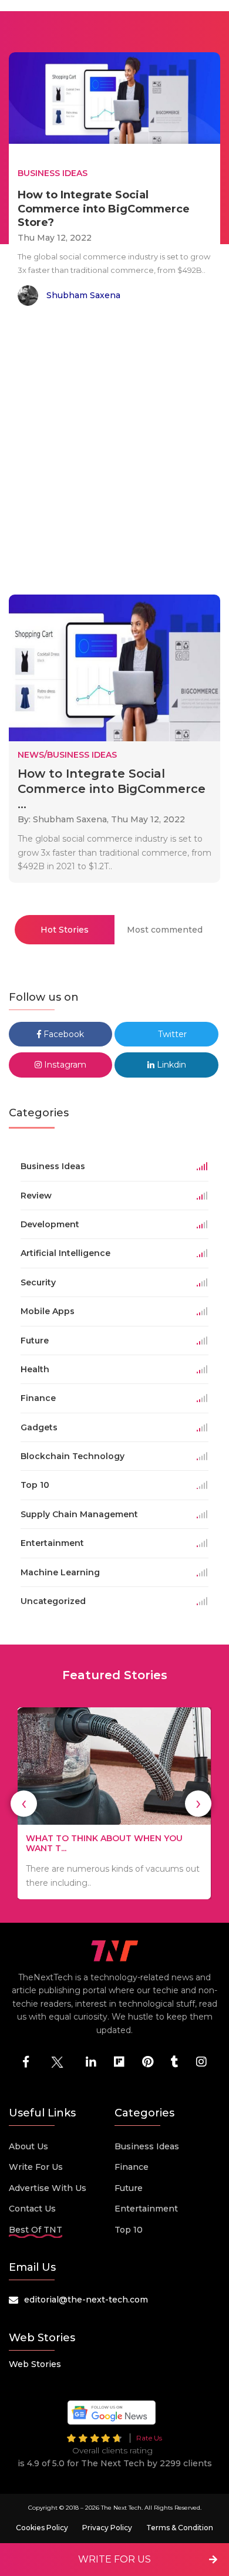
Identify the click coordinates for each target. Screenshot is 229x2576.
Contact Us (32, 2209)
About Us (28, 2146)
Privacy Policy (107, 2528)
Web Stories (35, 2364)
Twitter (171, 1034)
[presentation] (24, 1803)
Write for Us (36, 2167)
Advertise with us (48, 2188)
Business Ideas (147, 2146)
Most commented (165, 930)
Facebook (63, 1034)
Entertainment (146, 2209)
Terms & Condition (180, 2528)
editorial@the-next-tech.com (86, 2300)
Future (129, 2188)
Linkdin (170, 1065)
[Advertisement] (114, 453)
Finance (132, 2167)
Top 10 (129, 2230)
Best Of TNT (36, 2230)
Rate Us (149, 2438)
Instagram (64, 1065)
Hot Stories (65, 930)
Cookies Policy (42, 2528)
